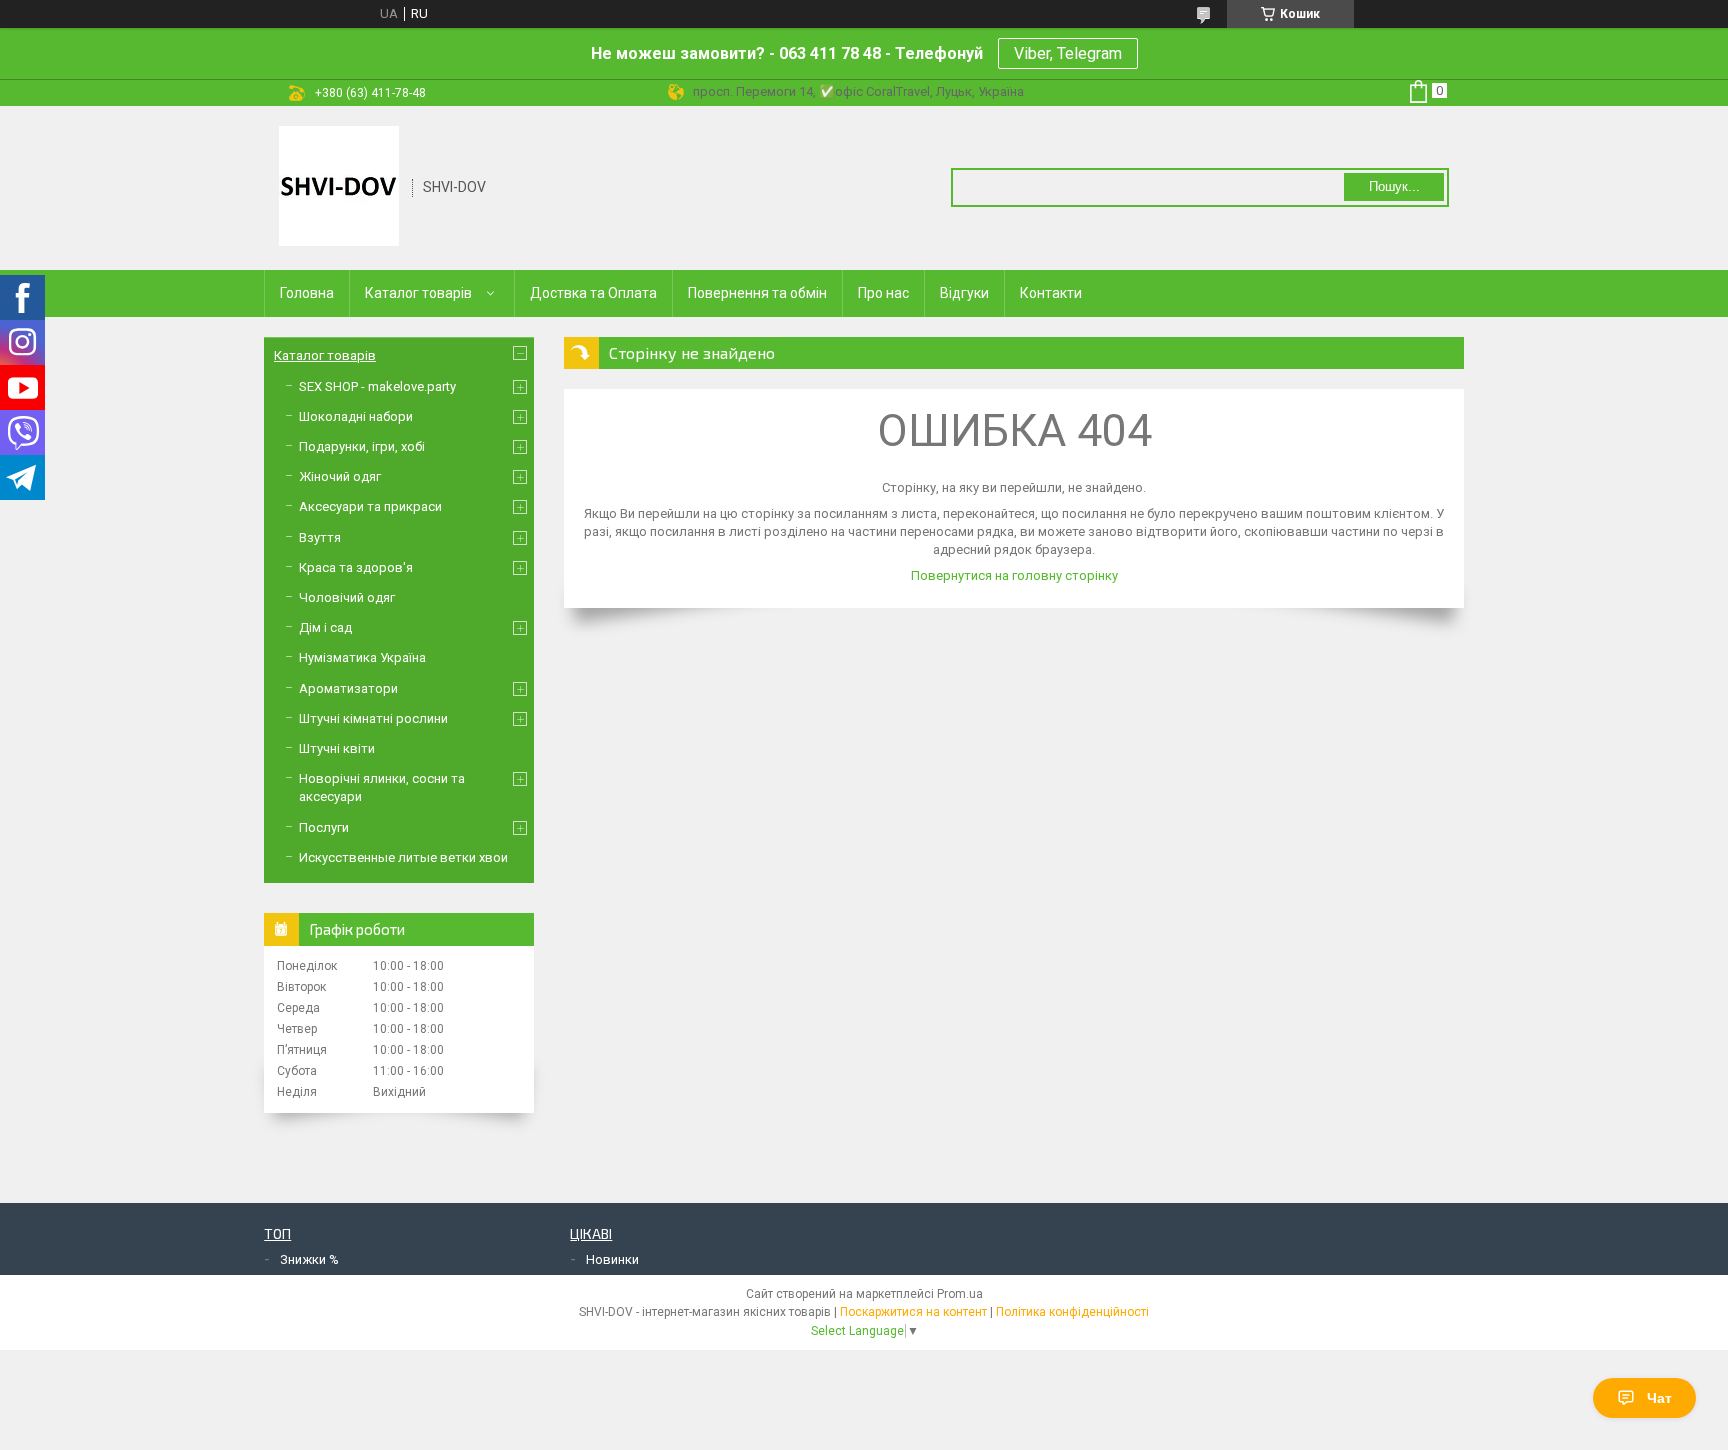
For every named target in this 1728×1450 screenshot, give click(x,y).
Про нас (883, 293)
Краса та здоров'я (356, 567)
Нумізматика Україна (362, 657)
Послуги (324, 827)
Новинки (612, 1259)
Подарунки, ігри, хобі (362, 446)
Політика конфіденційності (1072, 1312)
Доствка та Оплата (593, 293)
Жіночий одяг (340, 476)
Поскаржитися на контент (913, 1312)
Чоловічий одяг (347, 597)
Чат (1659, 1398)
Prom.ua (960, 1294)
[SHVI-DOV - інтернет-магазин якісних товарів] (339, 186)
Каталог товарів (418, 293)
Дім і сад (325, 627)
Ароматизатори (348, 688)
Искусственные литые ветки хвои (403, 857)
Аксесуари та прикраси (370, 506)
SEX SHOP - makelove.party (377, 386)
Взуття (320, 537)
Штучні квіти (337, 748)
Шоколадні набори (356, 416)
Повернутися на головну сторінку (1014, 575)
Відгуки (964, 293)
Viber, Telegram (1068, 53)
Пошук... (1394, 186)
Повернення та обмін (757, 293)
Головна (307, 293)
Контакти (1051, 293)
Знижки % (309, 1259)
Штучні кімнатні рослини (373, 718)
